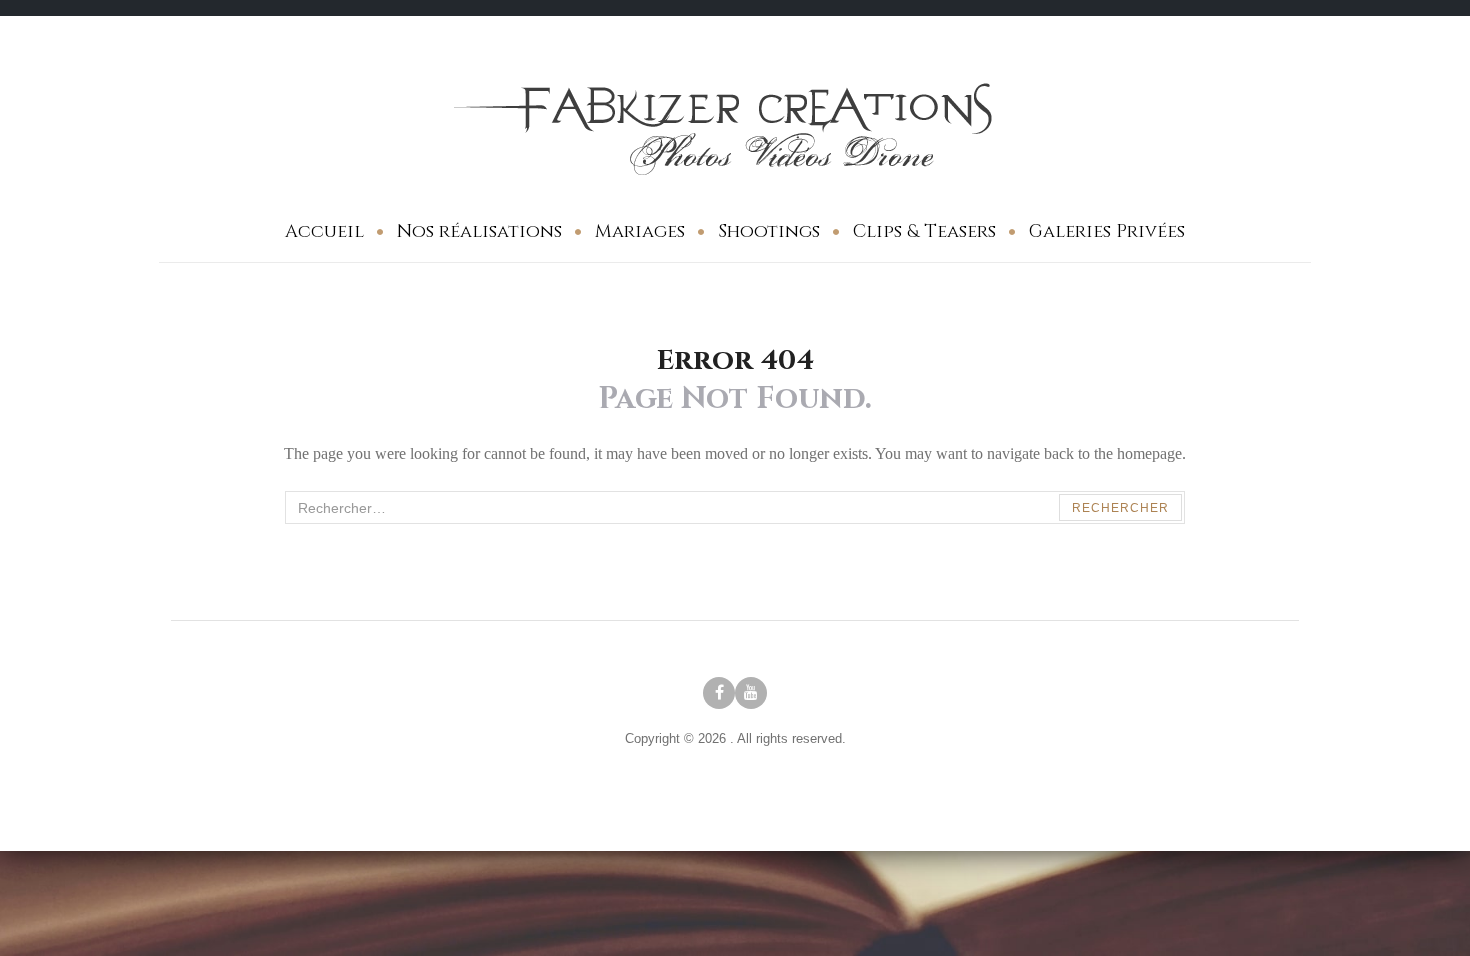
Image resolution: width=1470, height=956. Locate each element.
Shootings (769, 231)
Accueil (324, 231)
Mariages (640, 231)
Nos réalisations (479, 231)
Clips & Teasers (924, 231)
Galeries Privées (1107, 231)
